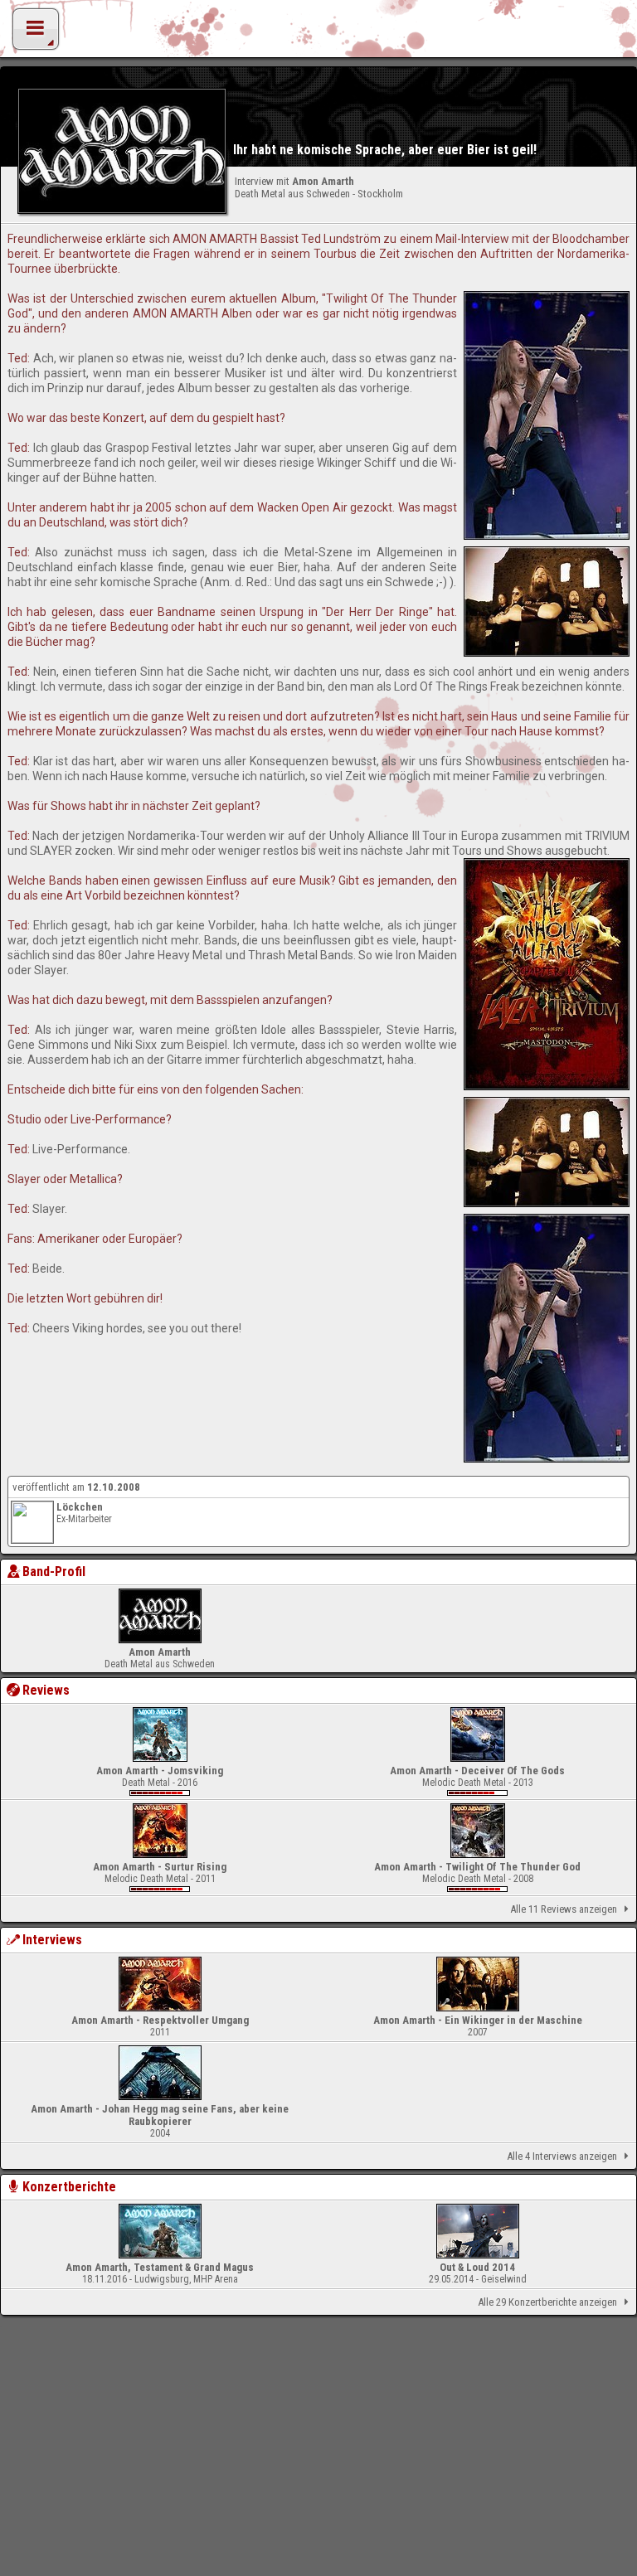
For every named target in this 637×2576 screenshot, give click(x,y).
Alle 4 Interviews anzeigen (562, 2156)
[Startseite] (318, 33)
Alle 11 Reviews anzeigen (564, 1909)
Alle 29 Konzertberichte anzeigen (547, 2302)
